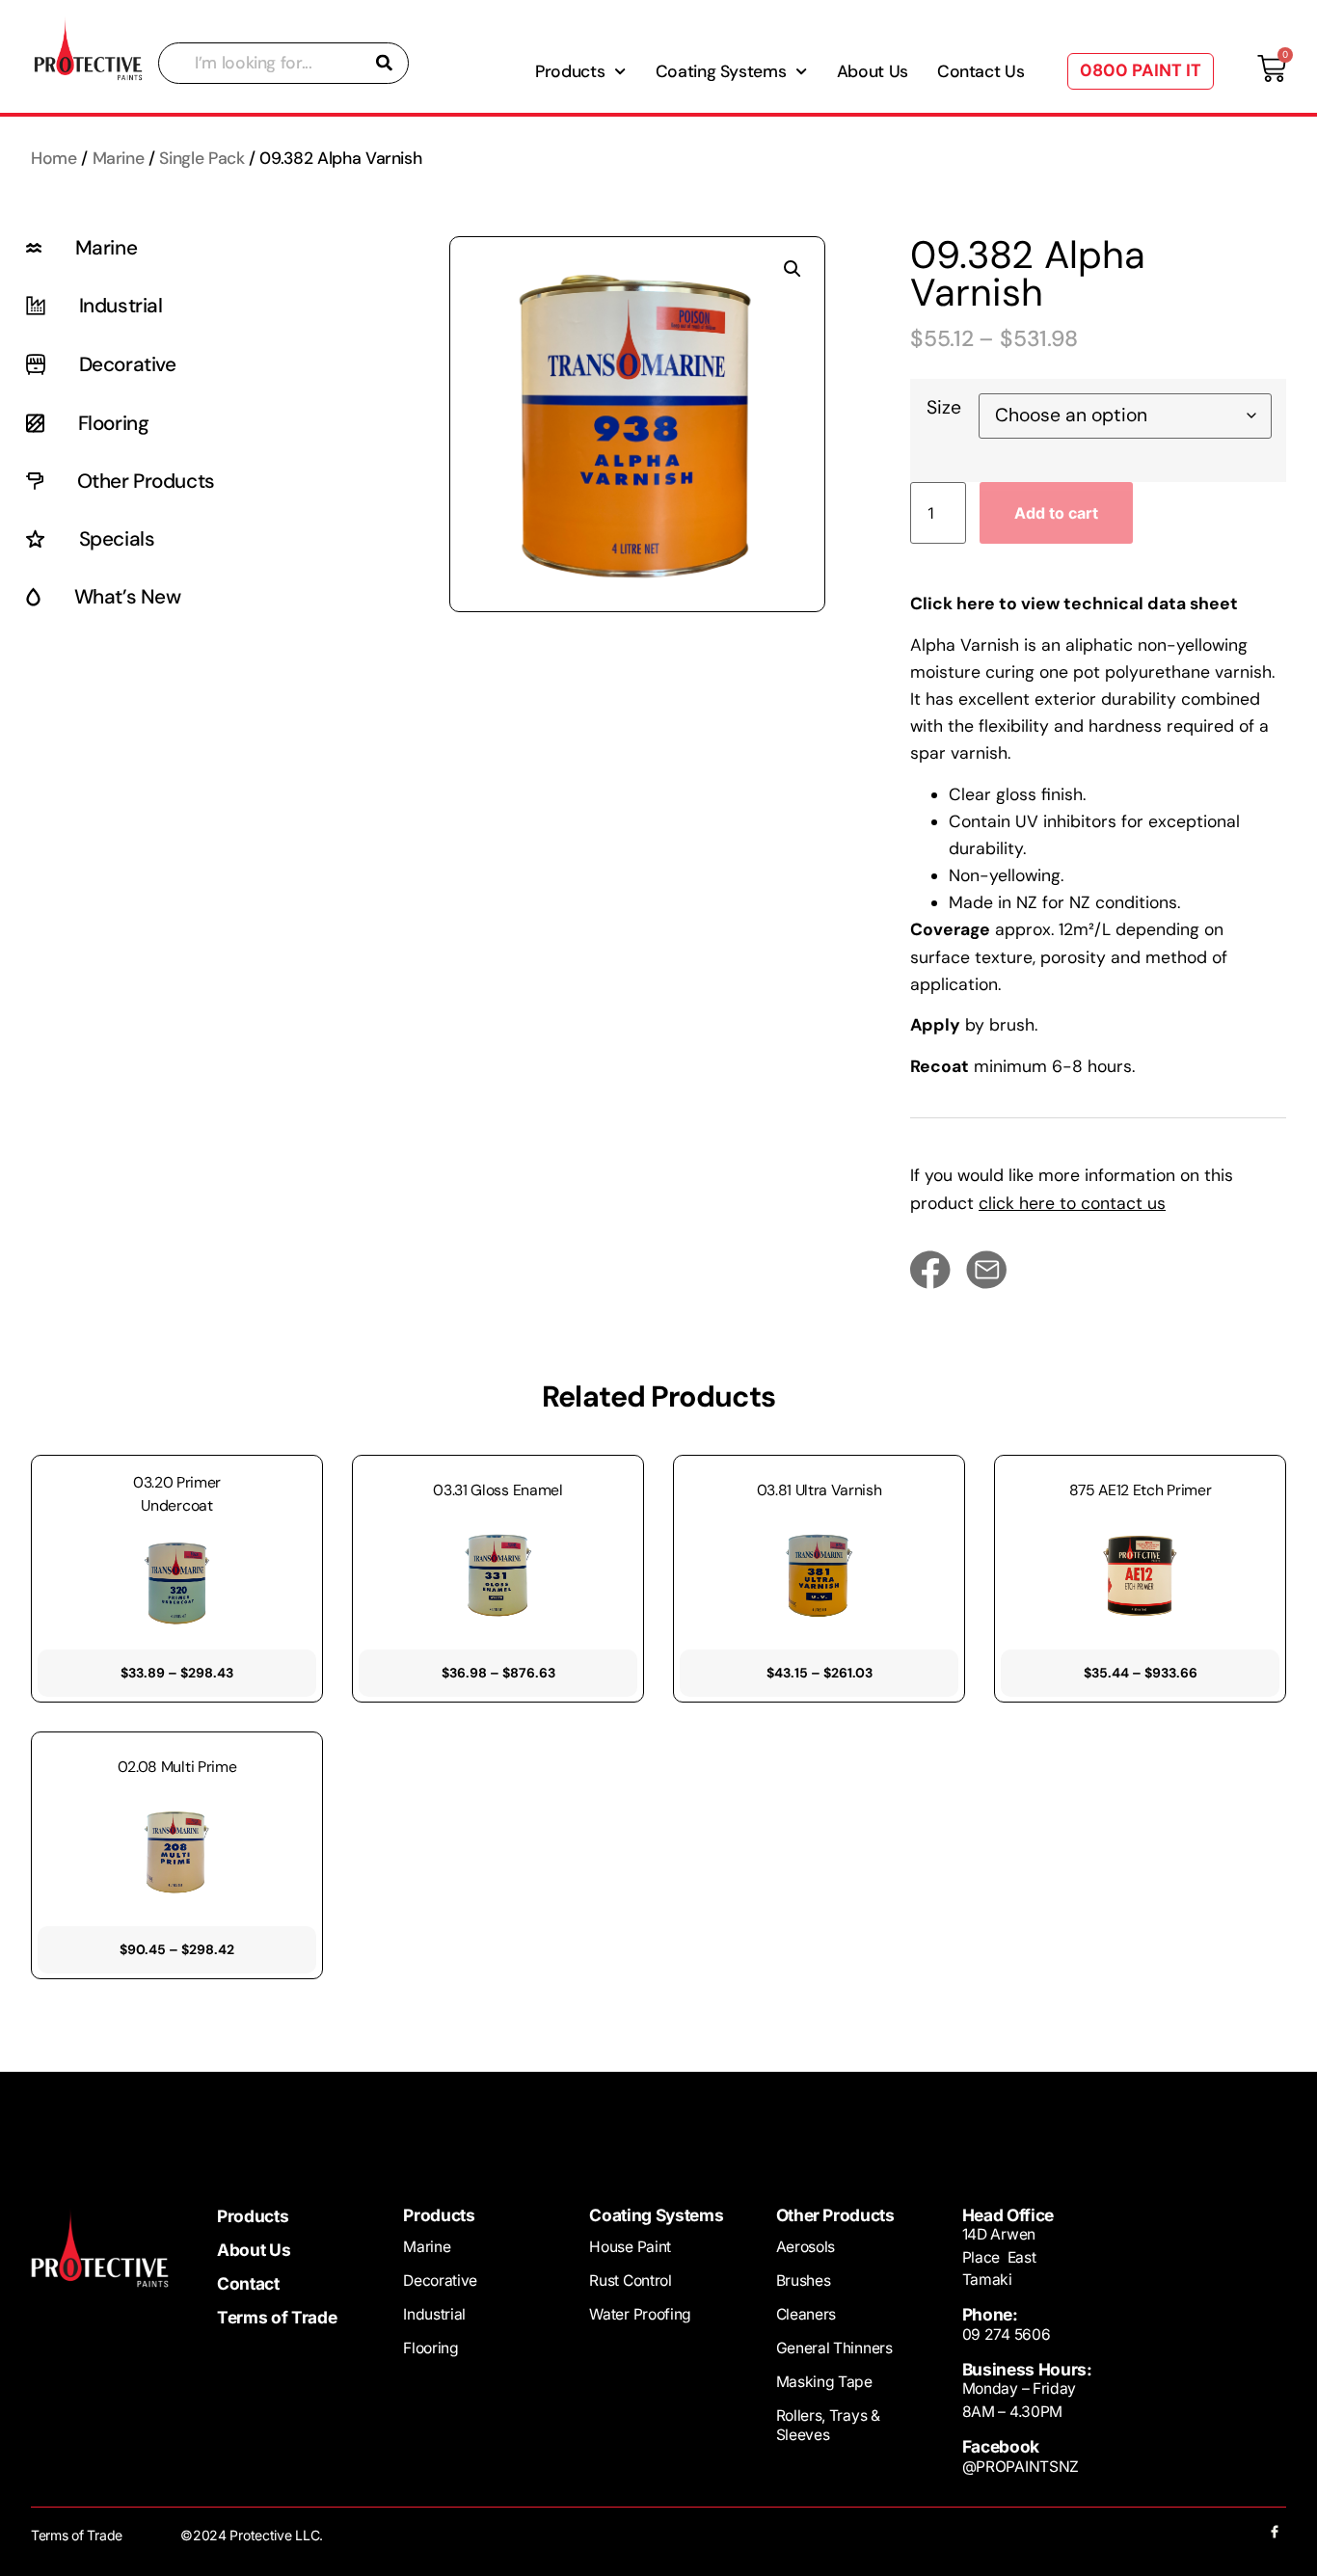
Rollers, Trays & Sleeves (828, 2425)
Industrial (434, 2314)
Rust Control (630, 2281)
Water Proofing (640, 2314)
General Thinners (834, 2348)
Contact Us (981, 71)
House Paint (630, 2247)
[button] (793, 269)
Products (253, 2216)
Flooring (431, 2348)
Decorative (440, 2281)
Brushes (804, 2281)
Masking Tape (824, 2382)
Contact (248, 2284)
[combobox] (283, 63)
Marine (119, 158)
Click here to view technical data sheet (1074, 604)
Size (944, 407)
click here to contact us (1072, 1203)
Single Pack (202, 158)
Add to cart (1056, 513)
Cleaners (806, 2314)
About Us (873, 71)
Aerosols (806, 2247)
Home (54, 158)
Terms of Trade (277, 2318)
